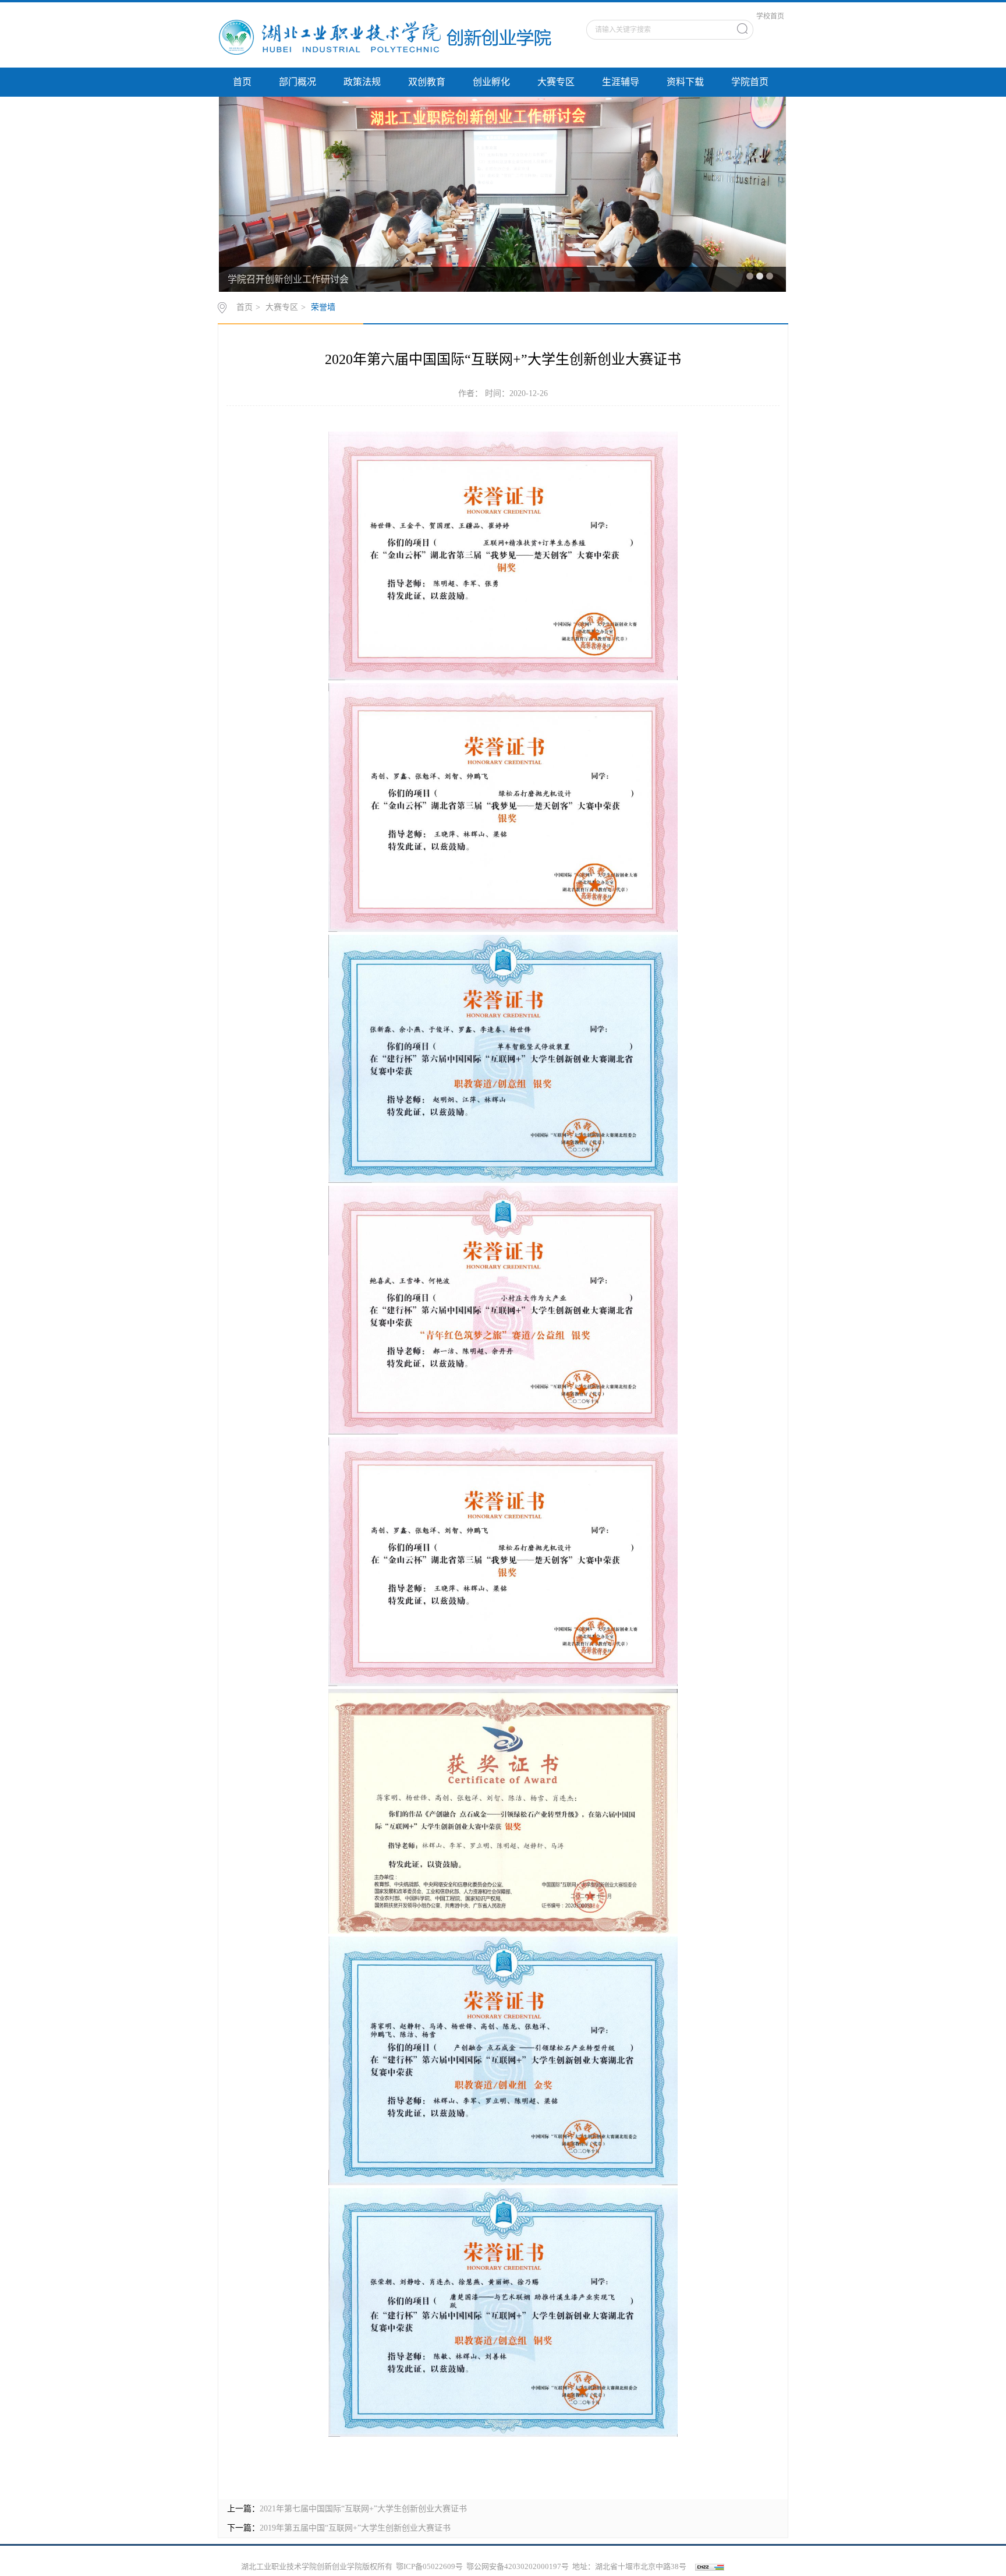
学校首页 (770, 16)
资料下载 (685, 82)
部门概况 (297, 82)
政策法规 (362, 82)
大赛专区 (556, 82)
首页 (242, 82)
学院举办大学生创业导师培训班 (293, 279)
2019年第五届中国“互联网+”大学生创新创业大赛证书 (355, 2528)
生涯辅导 (621, 82)
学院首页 (750, 82)
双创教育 (427, 82)
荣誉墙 (323, 307)
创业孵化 (491, 82)
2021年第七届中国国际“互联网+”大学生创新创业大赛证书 (363, 2509)
